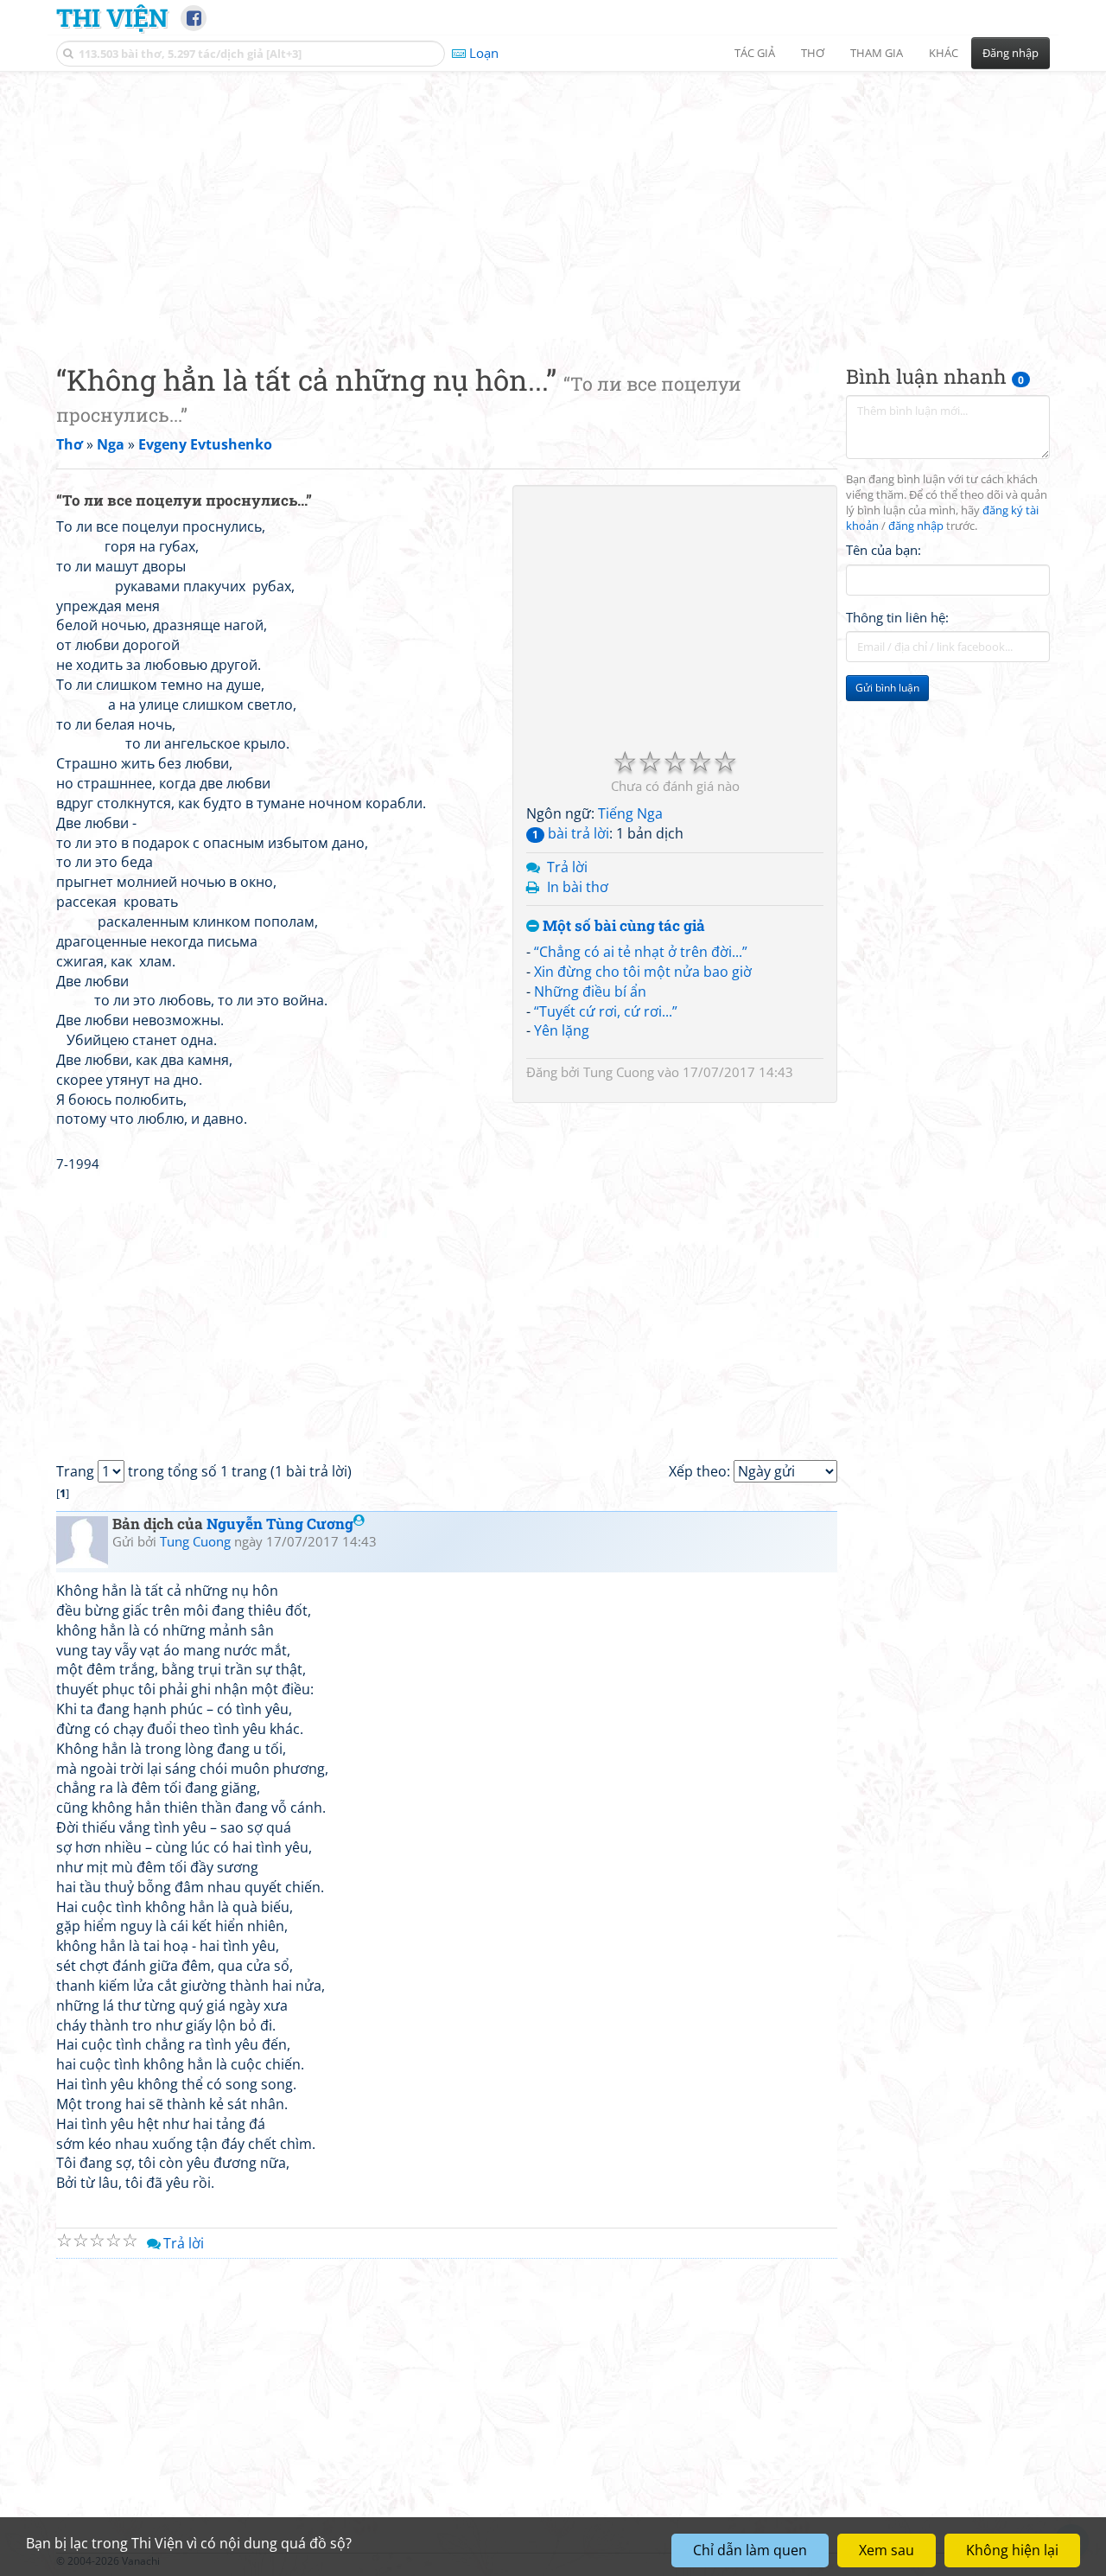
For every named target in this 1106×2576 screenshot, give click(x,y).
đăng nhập (916, 526)
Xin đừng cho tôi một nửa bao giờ (643, 972)
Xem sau (887, 2550)
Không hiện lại (1012, 2550)
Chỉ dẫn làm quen (750, 2550)
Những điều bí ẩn (590, 992)
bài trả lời (571, 833)
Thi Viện (112, 17)
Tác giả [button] (755, 53)
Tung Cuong (619, 1072)
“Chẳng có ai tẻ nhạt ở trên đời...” (641, 952)
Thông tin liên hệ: (897, 617)
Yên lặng (562, 1030)
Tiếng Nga (630, 813)
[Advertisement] (553, 203)
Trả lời (567, 867)
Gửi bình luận (887, 688)
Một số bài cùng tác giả (622, 926)
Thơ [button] (813, 53)
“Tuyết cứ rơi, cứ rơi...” (606, 1011)
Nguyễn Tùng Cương (280, 1524)
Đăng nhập (1011, 53)
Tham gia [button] (877, 53)
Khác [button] (944, 53)
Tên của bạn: (884, 550)
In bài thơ (578, 887)
